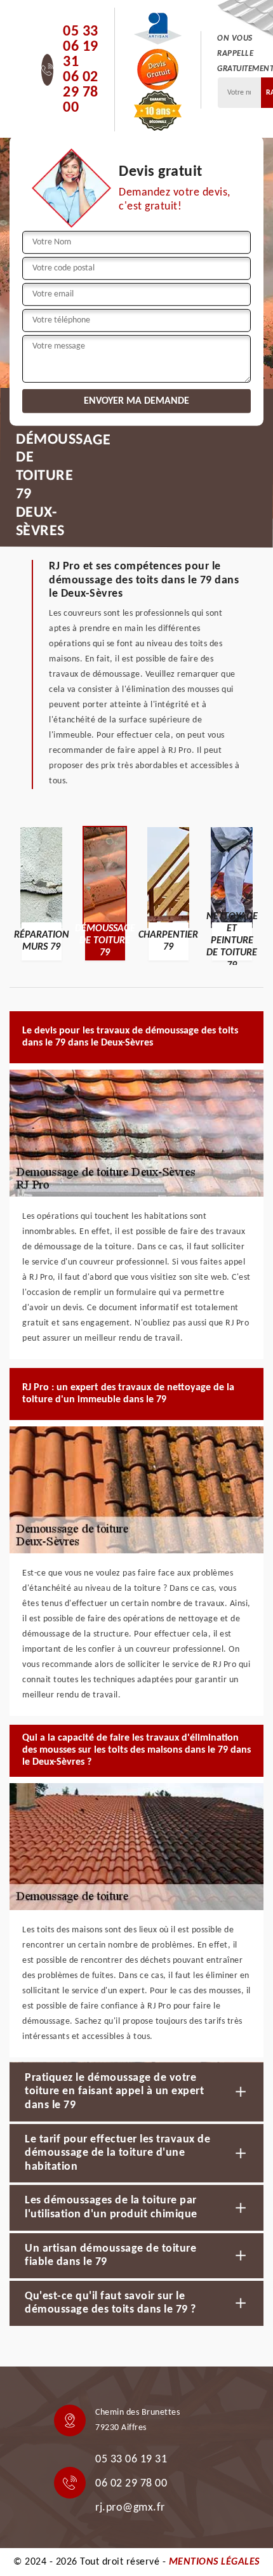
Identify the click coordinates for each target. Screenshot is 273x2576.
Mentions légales (214, 2562)
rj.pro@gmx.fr (130, 2508)
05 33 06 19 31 (81, 47)
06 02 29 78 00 (81, 93)
